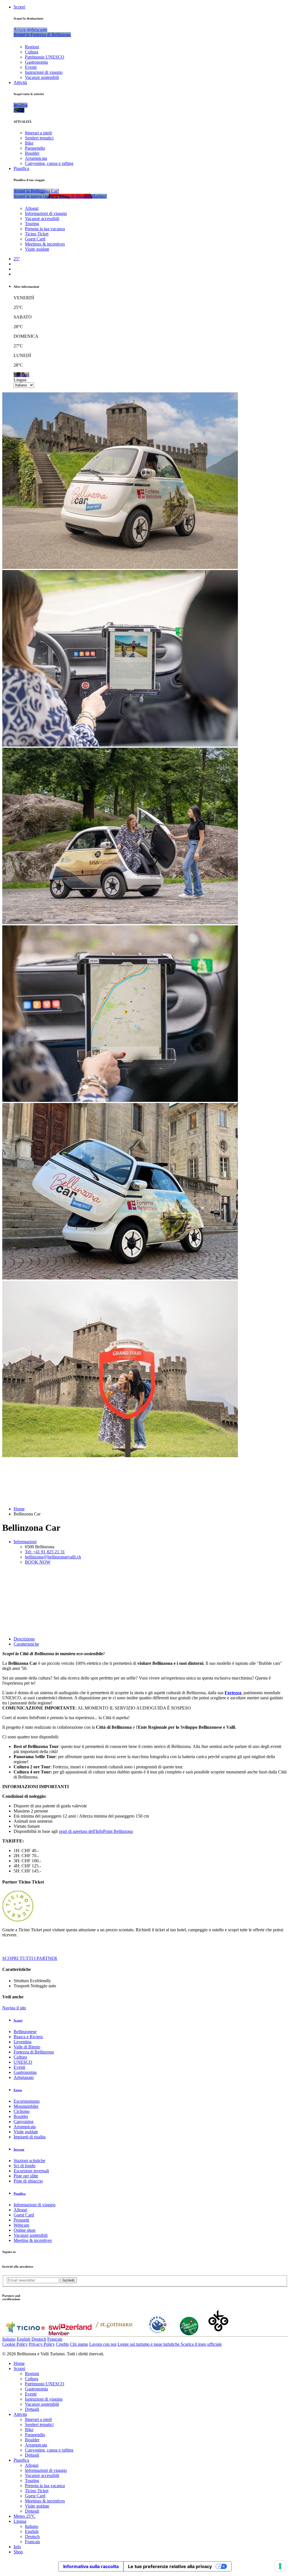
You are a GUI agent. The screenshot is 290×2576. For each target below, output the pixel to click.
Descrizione (24, 1639)
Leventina (23, 2042)
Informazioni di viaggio (46, 213)
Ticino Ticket (37, 234)
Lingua (20, 380)
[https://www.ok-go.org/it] (218, 2334)
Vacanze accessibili (42, 219)
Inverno (19, 2149)
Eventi (31, 67)
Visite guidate (37, 249)
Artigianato (24, 2077)
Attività (20, 82)
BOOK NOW (38, 1562)
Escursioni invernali (31, 2171)
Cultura (32, 52)
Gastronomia (36, 62)
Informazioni (25, 1542)
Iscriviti (69, 2280)
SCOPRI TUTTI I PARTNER (30, 1958)
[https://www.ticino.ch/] (25, 2334)
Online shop (24, 2230)
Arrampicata (36, 158)
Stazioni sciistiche (29, 2161)
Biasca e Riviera (28, 2037)
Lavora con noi (103, 2344)
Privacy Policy (42, 2344)
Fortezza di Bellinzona (34, 2052)
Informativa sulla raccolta (91, 2566)
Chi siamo (79, 2344)
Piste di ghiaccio (28, 2181)
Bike (29, 143)
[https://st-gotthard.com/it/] (114, 2334)
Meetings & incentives (45, 244)
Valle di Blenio (27, 2047)
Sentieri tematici (39, 138)
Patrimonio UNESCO (45, 57)
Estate (18, 2090)
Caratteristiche (26, 1644)
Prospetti (21, 2220)
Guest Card (35, 239)
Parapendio (35, 148)
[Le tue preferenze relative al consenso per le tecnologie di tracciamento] (280, 2566)
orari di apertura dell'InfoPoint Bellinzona (96, 1831)
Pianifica (21, 168)
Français (55, 2339)
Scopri (19, 7)
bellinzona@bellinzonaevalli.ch (53, 1557)
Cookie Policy (15, 2344)
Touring (32, 224)
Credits (62, 2344)
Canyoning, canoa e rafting (49, 163)
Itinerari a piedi (38, 133)
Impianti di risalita (30, 2137)
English (24, 2339)
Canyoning (24, 2122)
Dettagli (32, 2409)
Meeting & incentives (33, 2240)
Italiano (9, 2339)
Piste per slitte (26, 2176)
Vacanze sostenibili (42, 77)
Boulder (32, 153)
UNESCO (23, 2062)
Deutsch (39, 2339)
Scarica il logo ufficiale (201, 2344)
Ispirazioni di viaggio (44, 72)
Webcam (21, 2225)
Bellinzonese (25, 2032)
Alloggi (32, 208)
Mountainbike (26, 2106)
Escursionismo (27, 2101)
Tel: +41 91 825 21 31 (45, 1552)
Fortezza (233, 1693)
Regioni (32, 47)
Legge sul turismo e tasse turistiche (149, 2344)
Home (19, 1509)
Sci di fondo (24, 2166)
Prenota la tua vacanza (45, 229)
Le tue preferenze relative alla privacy (170, 2566)
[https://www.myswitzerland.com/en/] (70, 2334)
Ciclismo (22, 2111)
